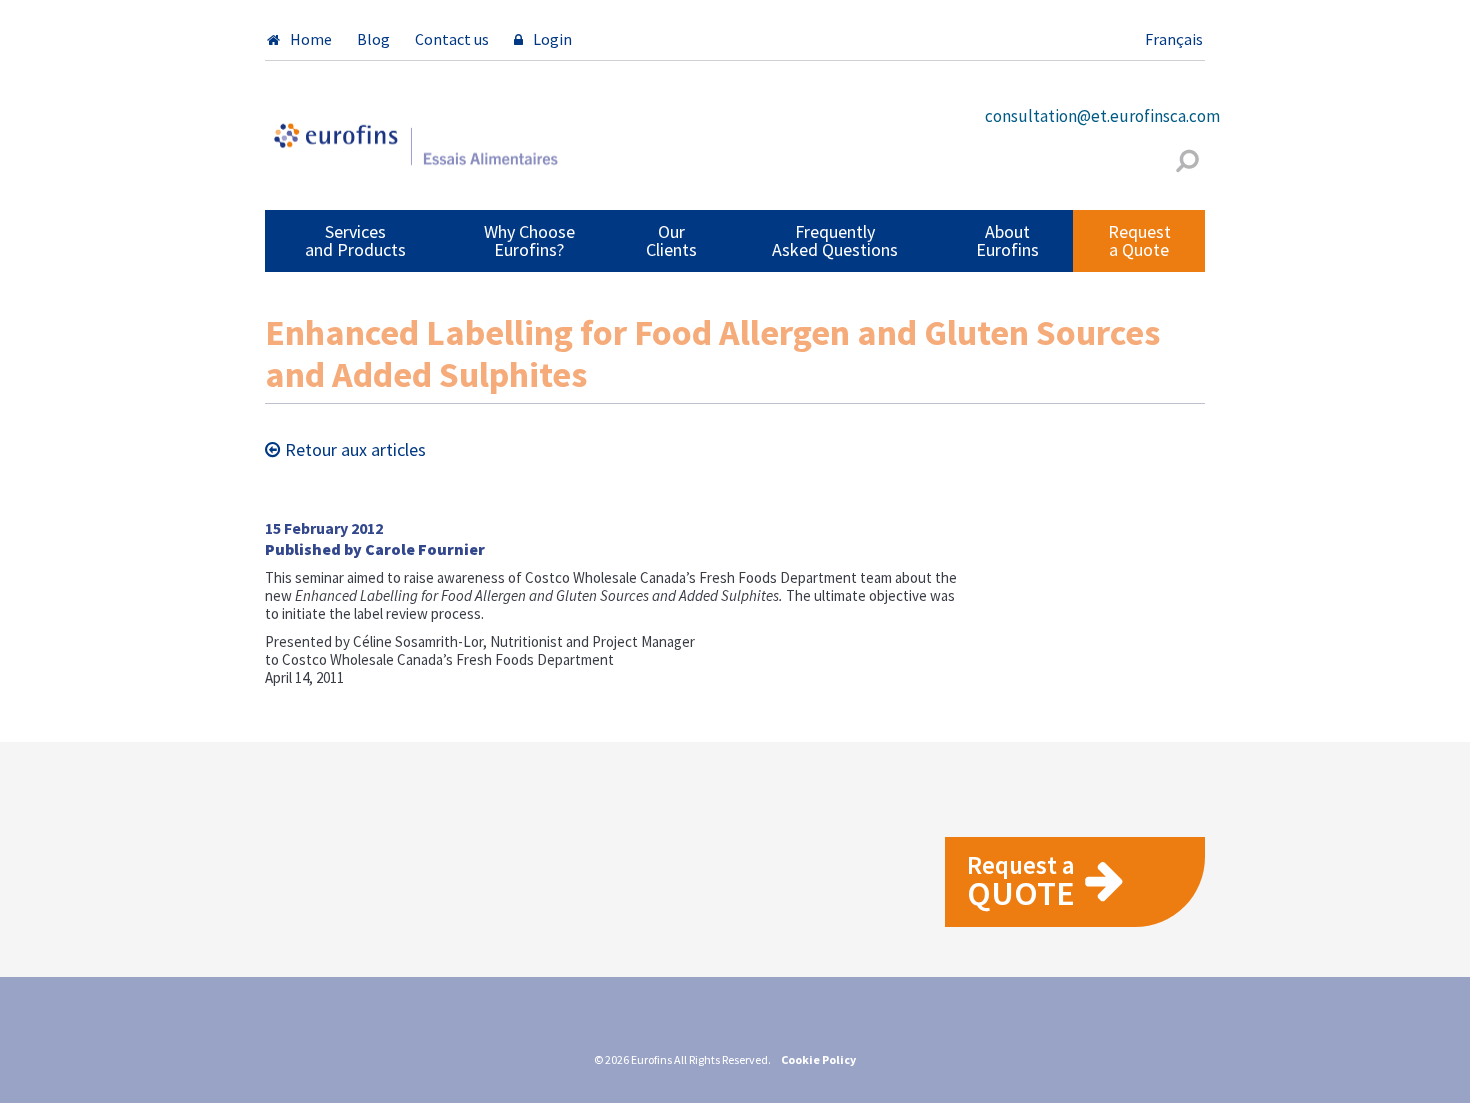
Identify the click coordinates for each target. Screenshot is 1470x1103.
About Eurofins (1007, 240)
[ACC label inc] (415, 152)
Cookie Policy (818, 1059)
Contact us (452, 39)
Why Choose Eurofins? (529, 240)
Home (311, 39)
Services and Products (355, 240)
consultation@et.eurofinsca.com (1102, 116)
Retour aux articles (355, 450)
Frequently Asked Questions (835, 240)
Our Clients (671, 240)
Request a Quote (1139, 240)
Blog (373, 39)
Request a (1021, 881)
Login (552, 39)
